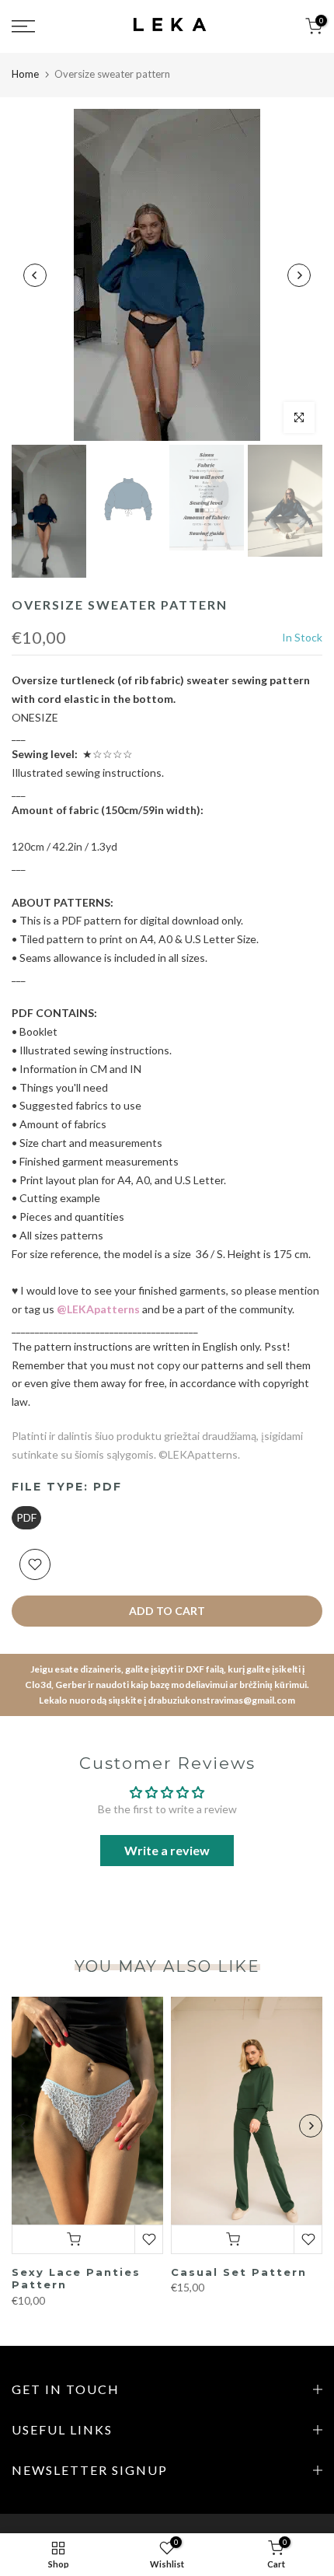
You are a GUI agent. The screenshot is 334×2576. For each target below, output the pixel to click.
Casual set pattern (239, 2272)
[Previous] (35, 275)
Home (25, 74)
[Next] (299, 275)
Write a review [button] (167, 1850)
